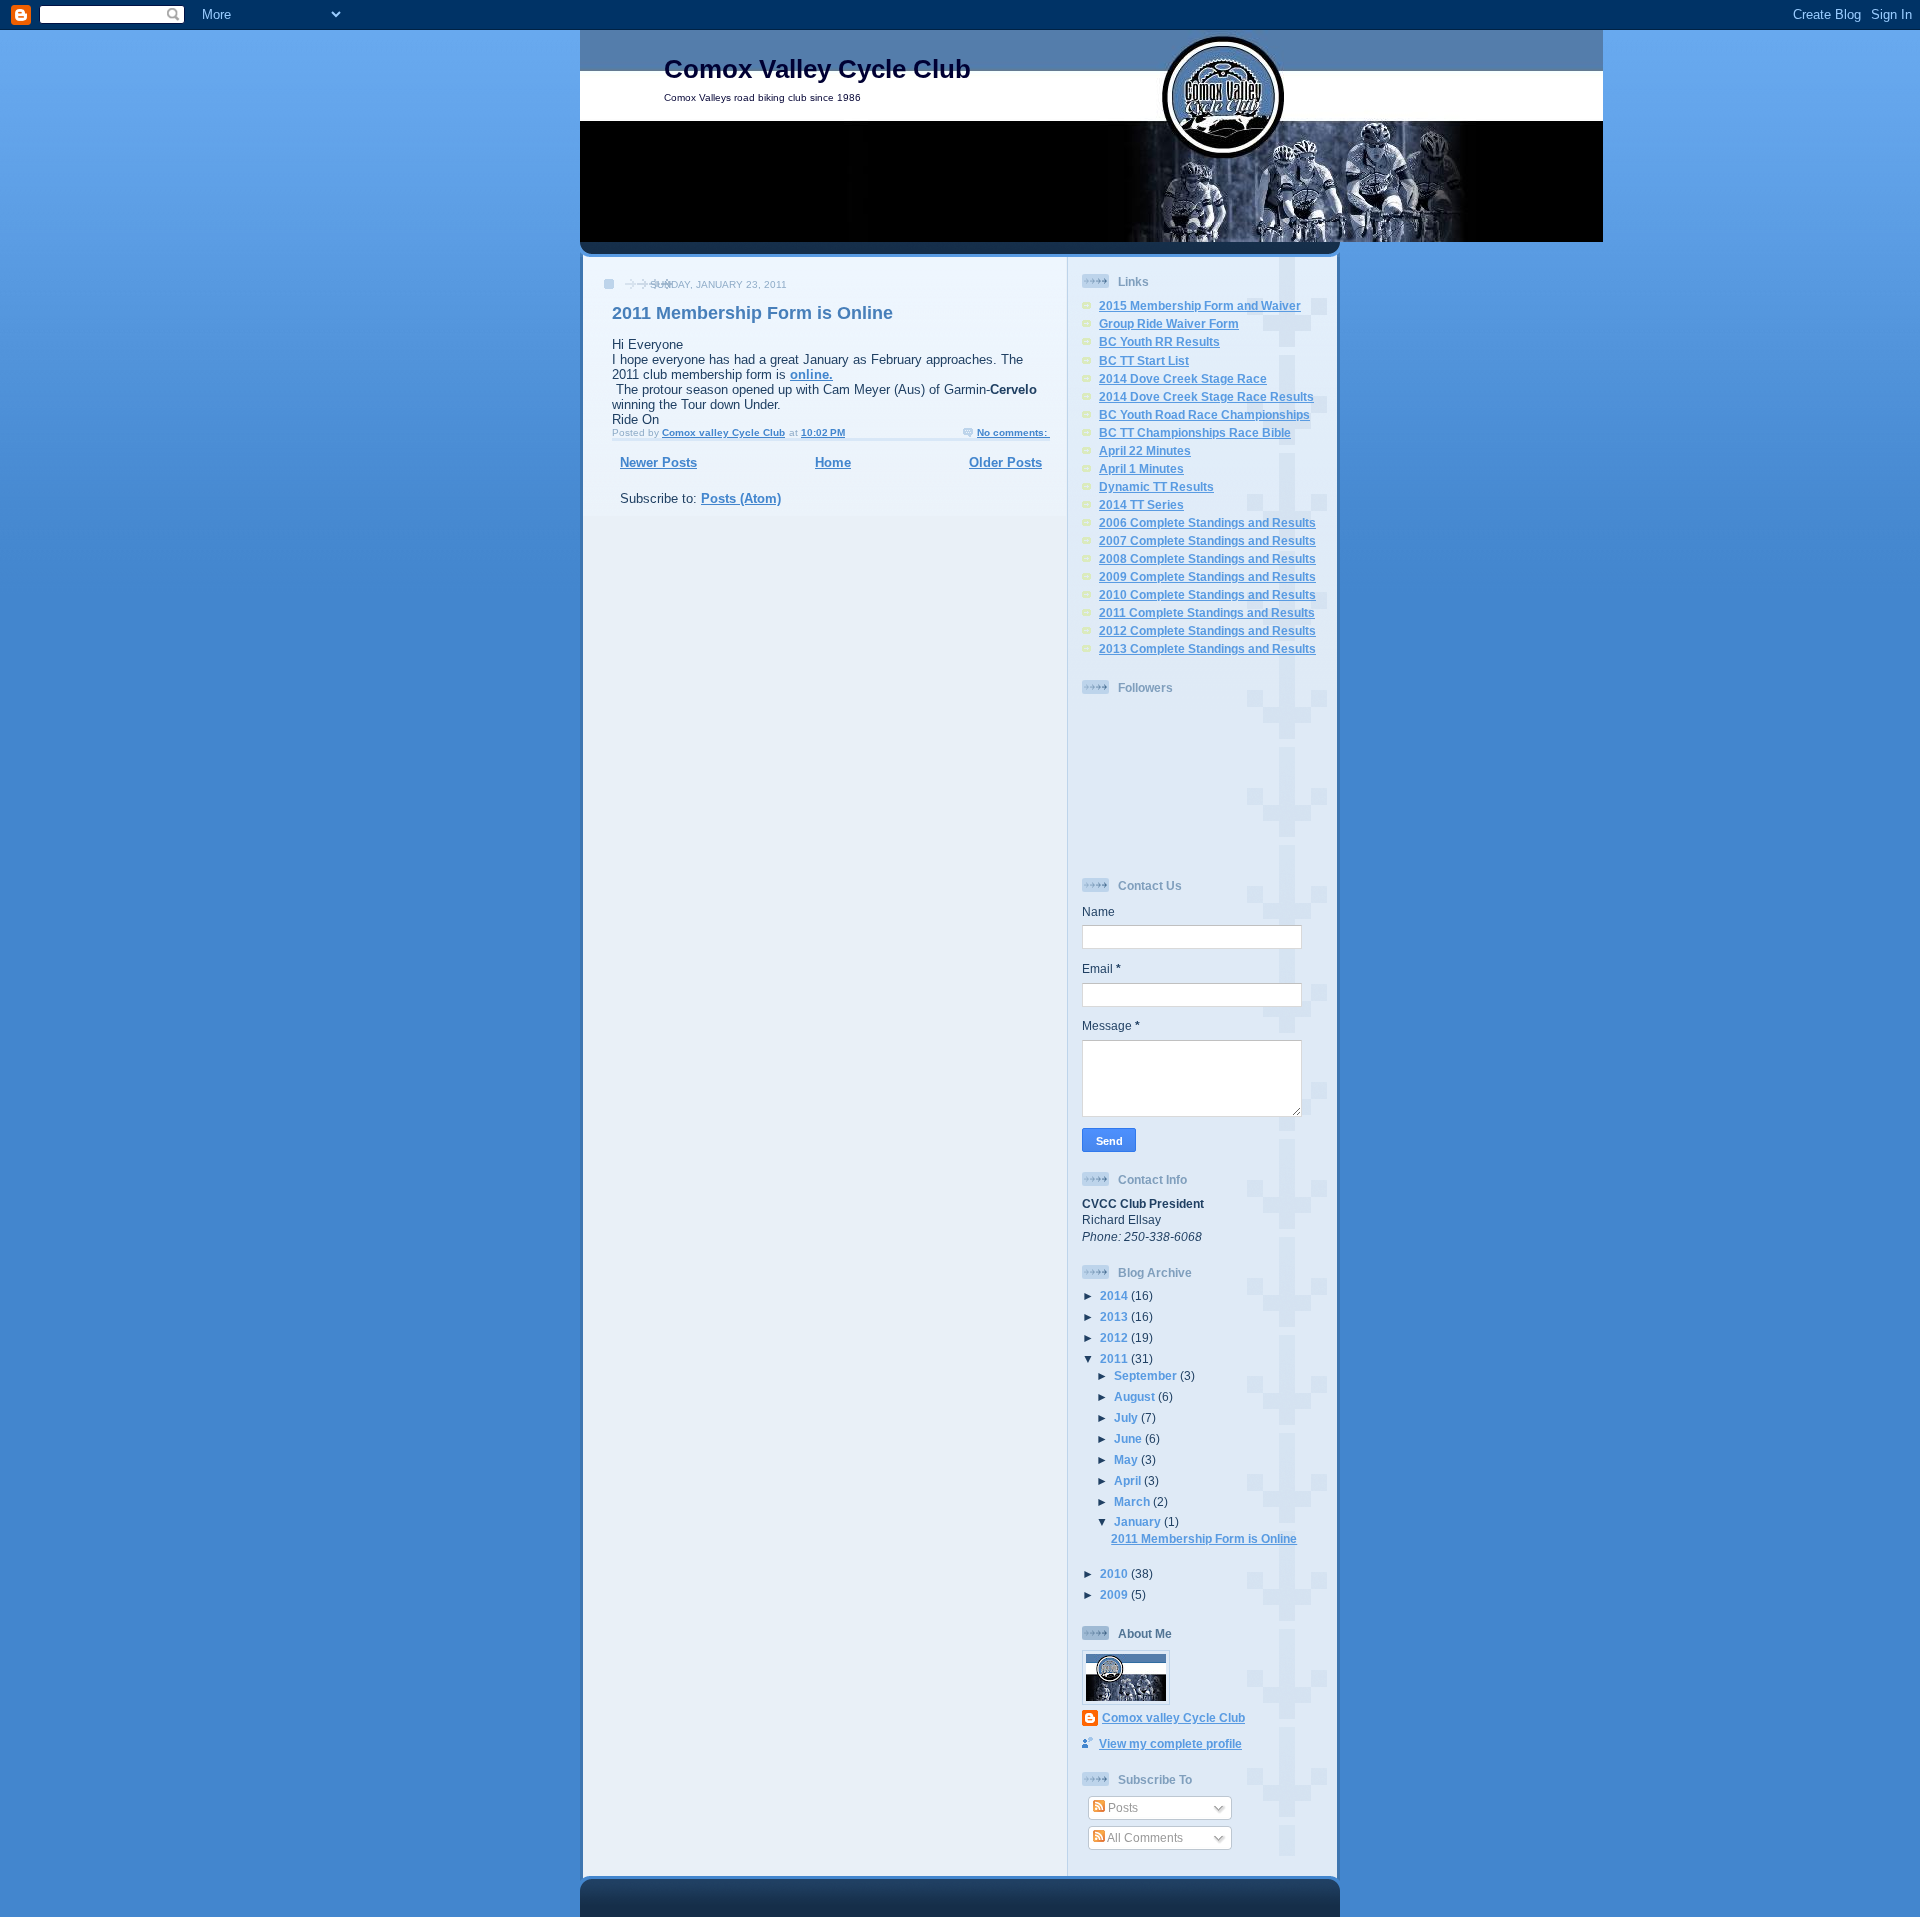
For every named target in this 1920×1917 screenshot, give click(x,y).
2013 (1115, 1316)
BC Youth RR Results (1159, 341)
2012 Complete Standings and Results (1207, 630)
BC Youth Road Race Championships (1204, 414)
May (1127, 1459)
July (1127, 1417)
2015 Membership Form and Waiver (1200, 305)
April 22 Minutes (1145, 450)
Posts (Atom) (741, 498)
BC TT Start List (1144, 360)
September (1147, 1375)
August (1136, 1396)
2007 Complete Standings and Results (1207, 540)
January (1139, 1521)
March (1133, 1501)
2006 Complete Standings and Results (1207, 522)
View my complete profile (1170, 1743)
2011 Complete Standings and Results (1207, 612)
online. (811, 374)
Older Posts (1005, 462)
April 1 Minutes (1141, 468)
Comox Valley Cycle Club (817, 69)
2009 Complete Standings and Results (1207, 576)
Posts (1121, 1807)
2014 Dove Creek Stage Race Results (1206, 396)
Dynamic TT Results (1156, 486)
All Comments (1144, 1837)
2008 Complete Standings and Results (1207, 558)
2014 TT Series (1141, 504)
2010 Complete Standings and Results (1207, 594)
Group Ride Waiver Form (1169, 323)
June (1129, 1438)
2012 (1115, 1337)
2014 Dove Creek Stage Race (1183, 378)
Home (833, 462)
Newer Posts (658, 462)
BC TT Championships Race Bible (1195, 432)
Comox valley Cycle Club (1173, 1717)
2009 (1115, 1594)
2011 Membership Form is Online (752, 313)
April (1129, 1480)
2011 (1115, 1358)
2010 (1115, 1573)
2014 (1115, 1295)
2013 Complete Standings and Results (1207, 648)
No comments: (1013, 432)
